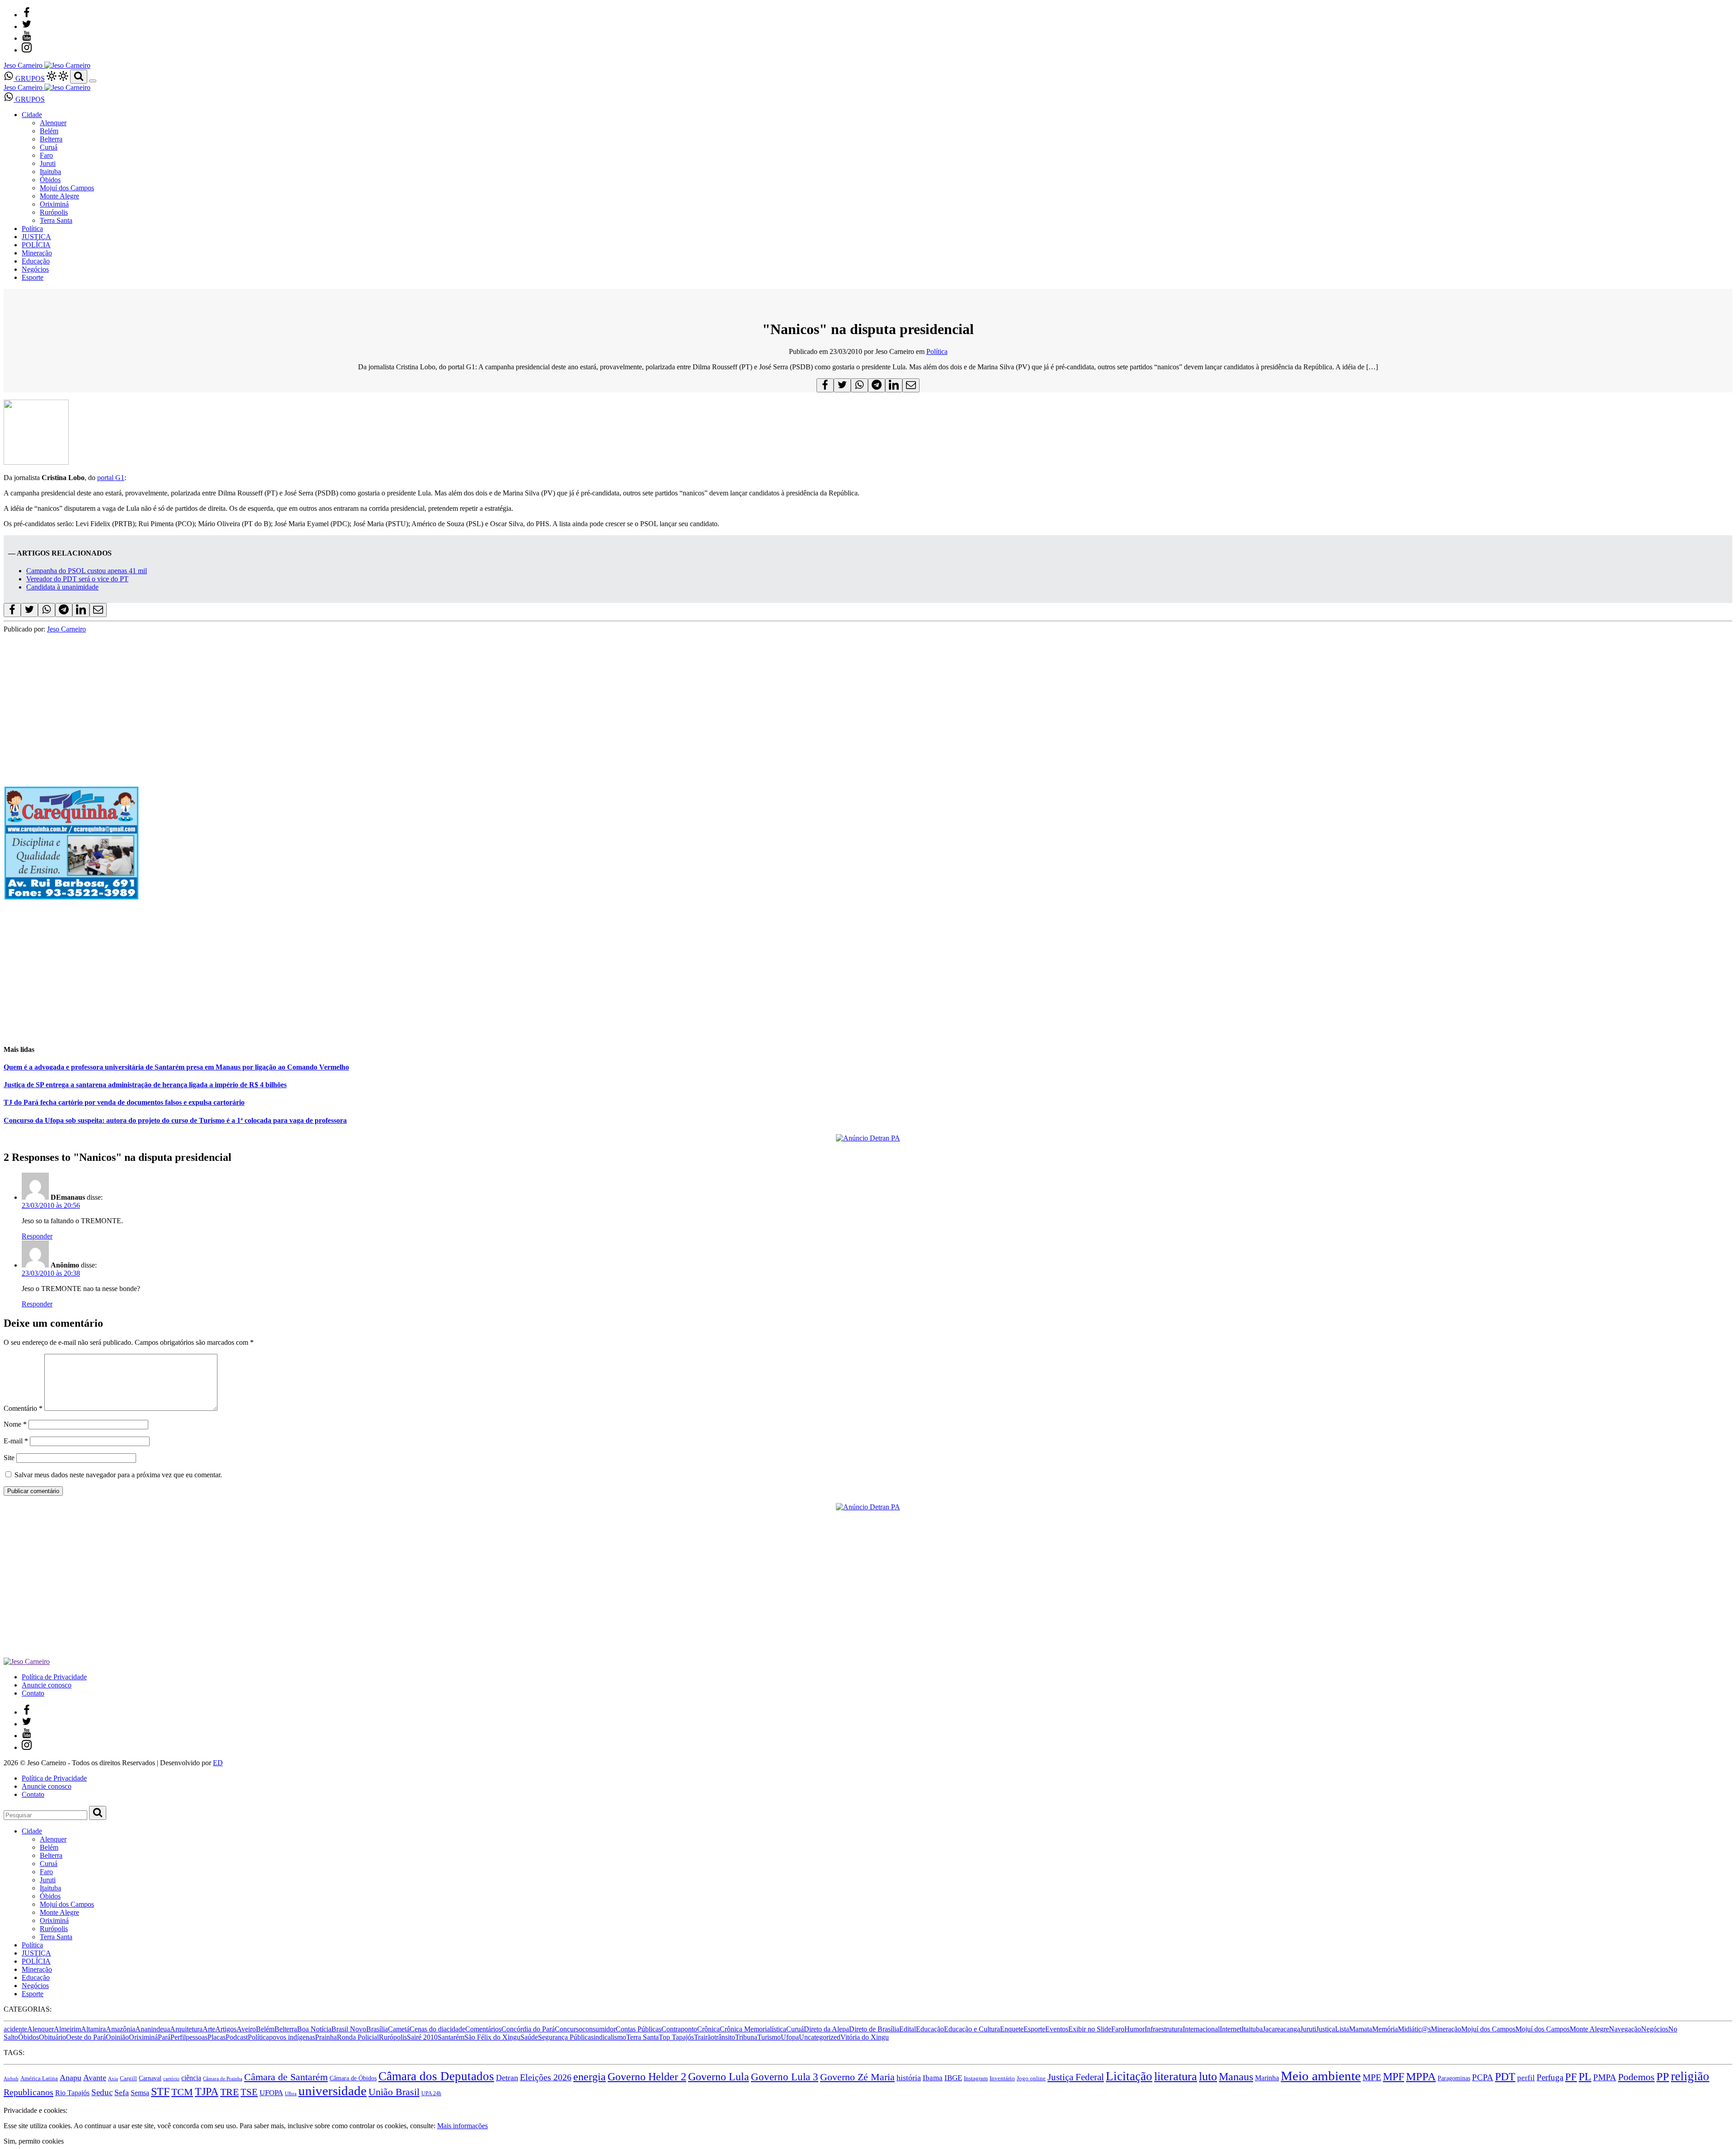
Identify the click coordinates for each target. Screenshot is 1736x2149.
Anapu (71, 2078)
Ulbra (291, 2094)
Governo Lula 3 (785, 2077)
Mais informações (462, 2126)
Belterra (51, 139)
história (909, 2078)
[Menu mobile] (93, 81)
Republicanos (28, 2092)
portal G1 (111, 478)
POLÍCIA (36, 245)
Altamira (93, 2029)
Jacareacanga (1281, 2029)
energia (590, 2076)
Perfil (178, 2037)
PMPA (1605, 2077)
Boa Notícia (314, 2029)
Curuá (49, 147)
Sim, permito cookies (34, 2141)
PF (1571, 2077)
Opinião (117, 2037)
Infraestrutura (1164, 2029)
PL (1585, 2077)
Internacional (1201, 2029)
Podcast (237, 2037)
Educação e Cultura (972, 2029)
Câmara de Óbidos (353, 2078)
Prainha (326, 2037)
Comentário (23, 1408)
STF (160, 2092)
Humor (1135, 2029)
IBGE (953, 2078)
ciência (191, 2078)
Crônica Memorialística (753, 2029)
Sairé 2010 (422, 2037)
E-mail (16, 1441)
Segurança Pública (564, 2037)
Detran (507, 2078)
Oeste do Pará (86, 2037)
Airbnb (11, 2079)
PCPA (1483, 2077)
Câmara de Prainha (223, 2079)
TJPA (207, 2092)
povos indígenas (292, 2037)
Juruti (48, 163)
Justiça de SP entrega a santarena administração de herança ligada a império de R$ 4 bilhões (145, 1085)
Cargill (128, 2078)
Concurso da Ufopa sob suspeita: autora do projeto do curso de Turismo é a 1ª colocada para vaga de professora (175, 1120)
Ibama (933, 2078)
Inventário (1002, 2078)
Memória (1385, 2029)
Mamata (1361, 2029)
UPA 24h (431, 2093)
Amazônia (120, 2029)
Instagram (976, 2078)
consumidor (599, 2029)
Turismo (769, 2037)
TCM (182, 2092)
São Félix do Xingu (492, 2037)
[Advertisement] (275, 972)
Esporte (33, 277)
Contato (33, 1693)
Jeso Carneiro (66, 629)
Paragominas (1454, 2078)
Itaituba (50, 172)
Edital (908, 2029)
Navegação (1625, 2029)
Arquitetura (186, 2029)
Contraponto (679, 2029)
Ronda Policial (358, 2037)
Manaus (1236, 2077)
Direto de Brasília (874, 2029)
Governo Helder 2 (647, 2077)
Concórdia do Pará (528, 2029)
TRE (229, 2092)
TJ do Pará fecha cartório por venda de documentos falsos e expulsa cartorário (124, 1102)
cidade (456, 2029)
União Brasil (394, 2092)
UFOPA (271, 2093)
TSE (249, 2092)
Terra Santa (56, 220)
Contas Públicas (639, 2029)
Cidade (32, 115)
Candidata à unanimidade (62, 587)
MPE (1372, 2077)
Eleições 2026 (546, 2077)
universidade (333, 2091)
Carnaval (150, 2078)
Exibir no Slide (1090, 2029)
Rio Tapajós (72, 2093)
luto (1208, 2076)
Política (32, 229)
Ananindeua (153, 2029)
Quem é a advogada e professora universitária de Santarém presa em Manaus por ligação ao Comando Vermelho (176, 1067)
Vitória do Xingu (865, 2037)
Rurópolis (54, 212)
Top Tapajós (676, 2037)
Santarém (451, 2037)
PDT (1505, 2077)
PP (1663, 2076)
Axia (113, 2079)
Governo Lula (719, 2076)
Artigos (226, 2029)
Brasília (377, 2029)
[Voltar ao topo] (8, 2102)
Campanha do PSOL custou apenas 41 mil (87, 571)
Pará (164, 2037)
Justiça (1326, 2029)
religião (1690, 2076)
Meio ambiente (1321, 2076)
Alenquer (53, 123)
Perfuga (1550, 2077)
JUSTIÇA (36, 237)
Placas (217, 2037)
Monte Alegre (59, 196)
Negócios (35, 269)
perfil (1526, 2078)
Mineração (37, 253)
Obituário (52, 2037)
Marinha (1267, 2078)
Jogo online (1031, 2078)
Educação (36, 261)
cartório (171, 2079)
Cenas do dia (428, 2029)
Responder (37, 1236)
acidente (15, 2029)
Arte (209, 2029)
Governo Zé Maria (857, 2077)
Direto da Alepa (826, 2029)
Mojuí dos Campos (67, 188)
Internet (1231, 2029)
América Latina (39, 2078)
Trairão (704, 2037)
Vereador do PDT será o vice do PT (77, 579)
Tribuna (746, 2037)
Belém (49, 131)
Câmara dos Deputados (436, 2076)
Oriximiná (54, 204)
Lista (1342, 2029)
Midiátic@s (1414, 2029)
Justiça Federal (1076, 2077)
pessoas (197, 2037)
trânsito (725, 2037)
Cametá (399, 2029)
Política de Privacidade (54, 1677)
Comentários (483, 2029)
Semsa (140, 2093)
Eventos (1057, 2029)
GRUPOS (29, 78)
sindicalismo (609, 2037)
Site (9, 1458)
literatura (1176, 2076)
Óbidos (50, 180)
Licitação (1129, 2076)
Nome (15, 1424)
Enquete (1012, 2029)
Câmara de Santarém (286, 2077)
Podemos (1636, 2077)
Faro (46, 155)
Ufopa (790, 2037)
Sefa (122, 2092)
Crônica (708, 2029)
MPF (1394, 2076)
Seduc (102, 2092)
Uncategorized (820, 2037)
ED (218, 1763)
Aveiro (246, 2029)
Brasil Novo (349, 2029)
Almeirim (67, 2029)
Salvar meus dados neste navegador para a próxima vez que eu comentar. (118, 1475)
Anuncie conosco (47, 1685)
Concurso (568, 2029)
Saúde (529, 2037)
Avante (95, 2078)
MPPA (1421, 2076)
